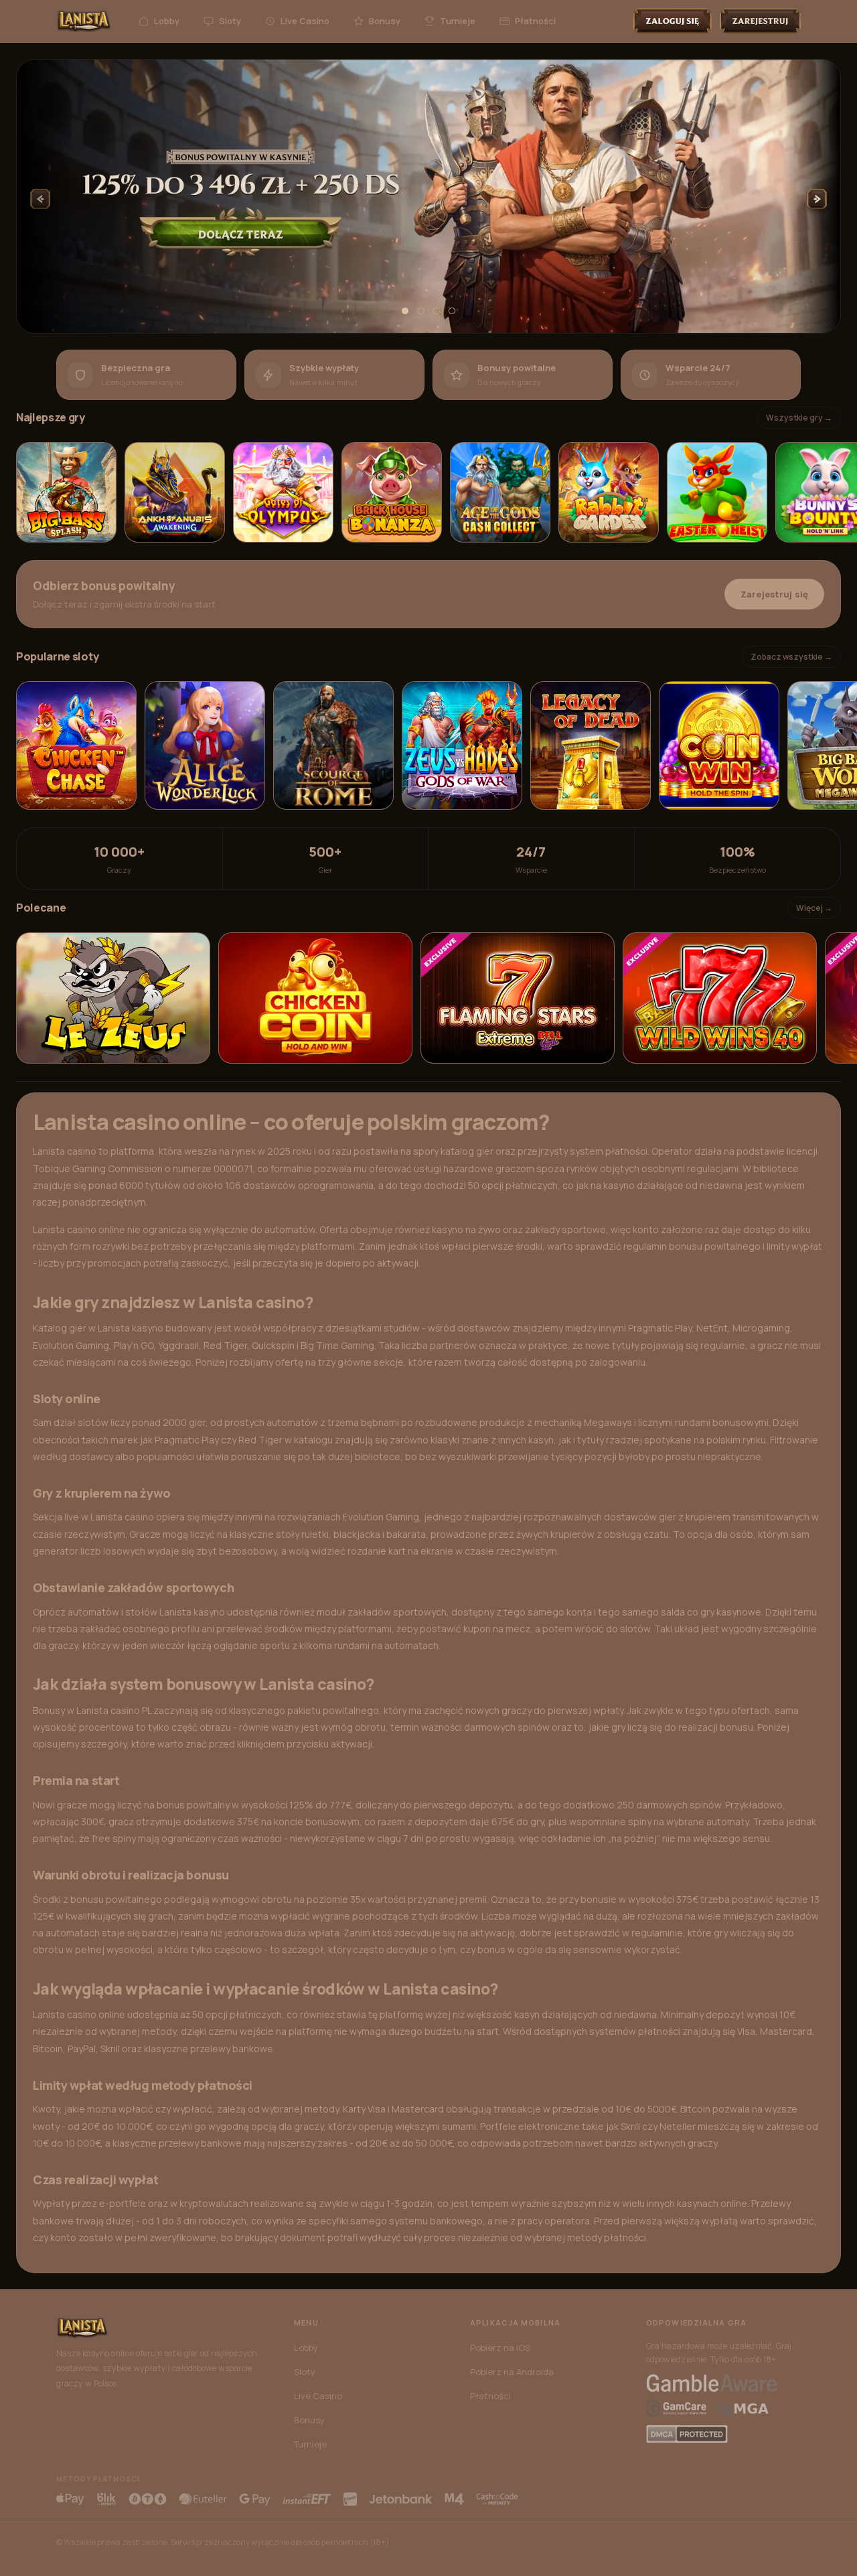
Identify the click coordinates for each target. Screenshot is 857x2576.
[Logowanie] (672, 21)
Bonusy (385, 21)
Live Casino (305, 21)
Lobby (167, 21)
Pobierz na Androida (512, 2372)
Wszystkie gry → (799, 418)
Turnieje (458, 21)
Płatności (535, 21)
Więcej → (814, 908)
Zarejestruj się (774, 594)
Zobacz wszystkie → (791, 657)
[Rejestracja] (760, 21)
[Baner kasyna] (428, 197)
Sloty (230, 21)
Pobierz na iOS (500, 2348)
